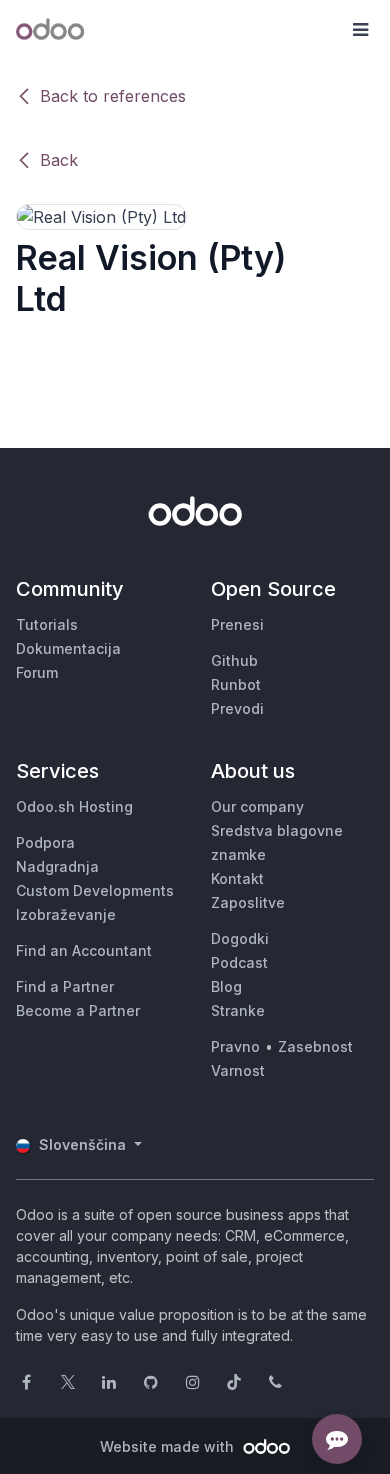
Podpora (45, 842)
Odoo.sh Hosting (74, 806)
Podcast (239, 962)
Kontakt (237, 878)
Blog (226, 986)
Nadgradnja (57, 866)
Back (59, 160)
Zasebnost (315, 1046)
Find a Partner (65, 986)
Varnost (238, 1070)
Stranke (238, 1010)
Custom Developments (95, 890)
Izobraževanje (66, 914)
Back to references (113, 96)
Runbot (236, 684)
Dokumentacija (68, 648)
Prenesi (237, 624)
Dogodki (240, 938)
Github (234, 660)
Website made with (169, 1446)
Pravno (235, 1046)
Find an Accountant (84, 950)
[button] (360, 30)
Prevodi (237, 708)
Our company (257, 806)
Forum (37, 672)
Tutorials (47, 624)
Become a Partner (78, 1010)
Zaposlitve (248, 902)
